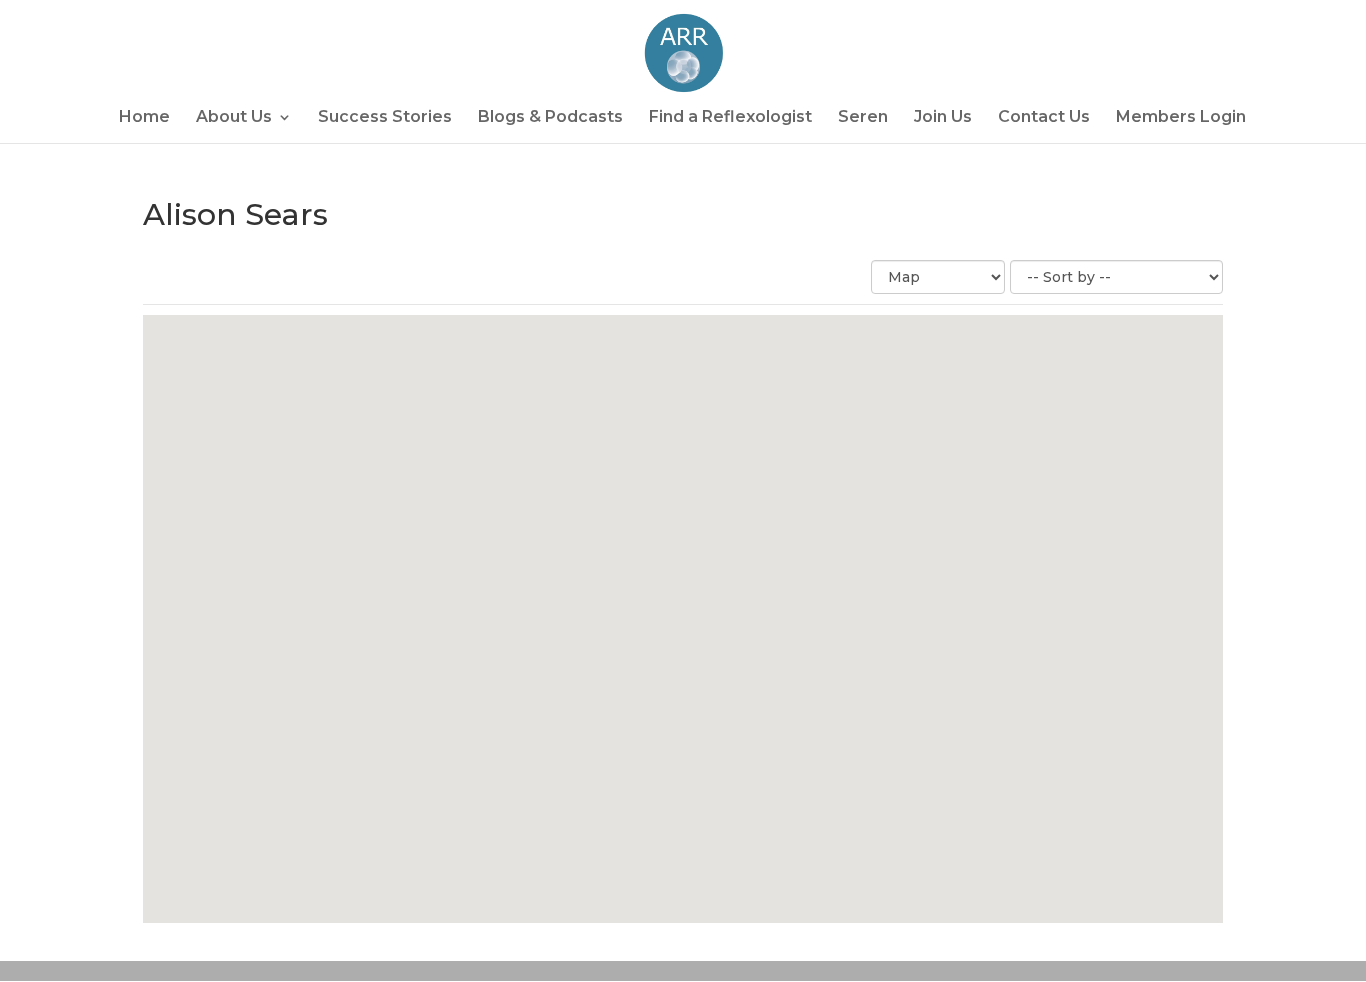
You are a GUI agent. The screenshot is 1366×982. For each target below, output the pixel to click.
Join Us (943, 118)
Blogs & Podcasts (550, 118)
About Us (234, 118)
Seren (863, 118)
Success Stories (385, 118)
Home (144, 118)
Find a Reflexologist (730, 118)
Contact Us (1044, 118)
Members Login (1181, 118)
